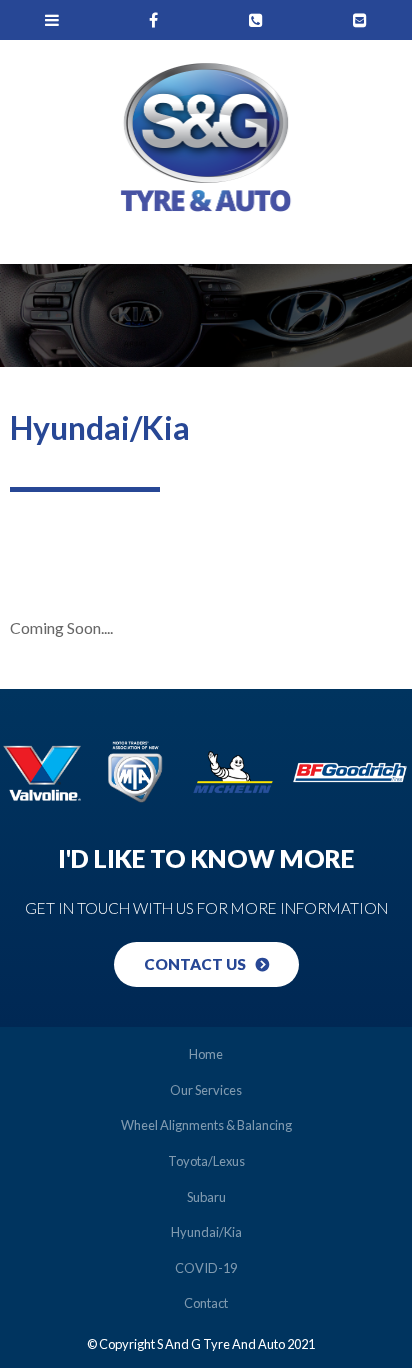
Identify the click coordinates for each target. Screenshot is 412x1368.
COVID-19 (206, 1268)
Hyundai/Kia (206, 1232)
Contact (206, 1303)
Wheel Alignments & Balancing (206, 1125)
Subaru (206, 1197)
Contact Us (195, 964)
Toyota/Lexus (206, 1161)
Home (206, 1054)
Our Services (206, 1090)
